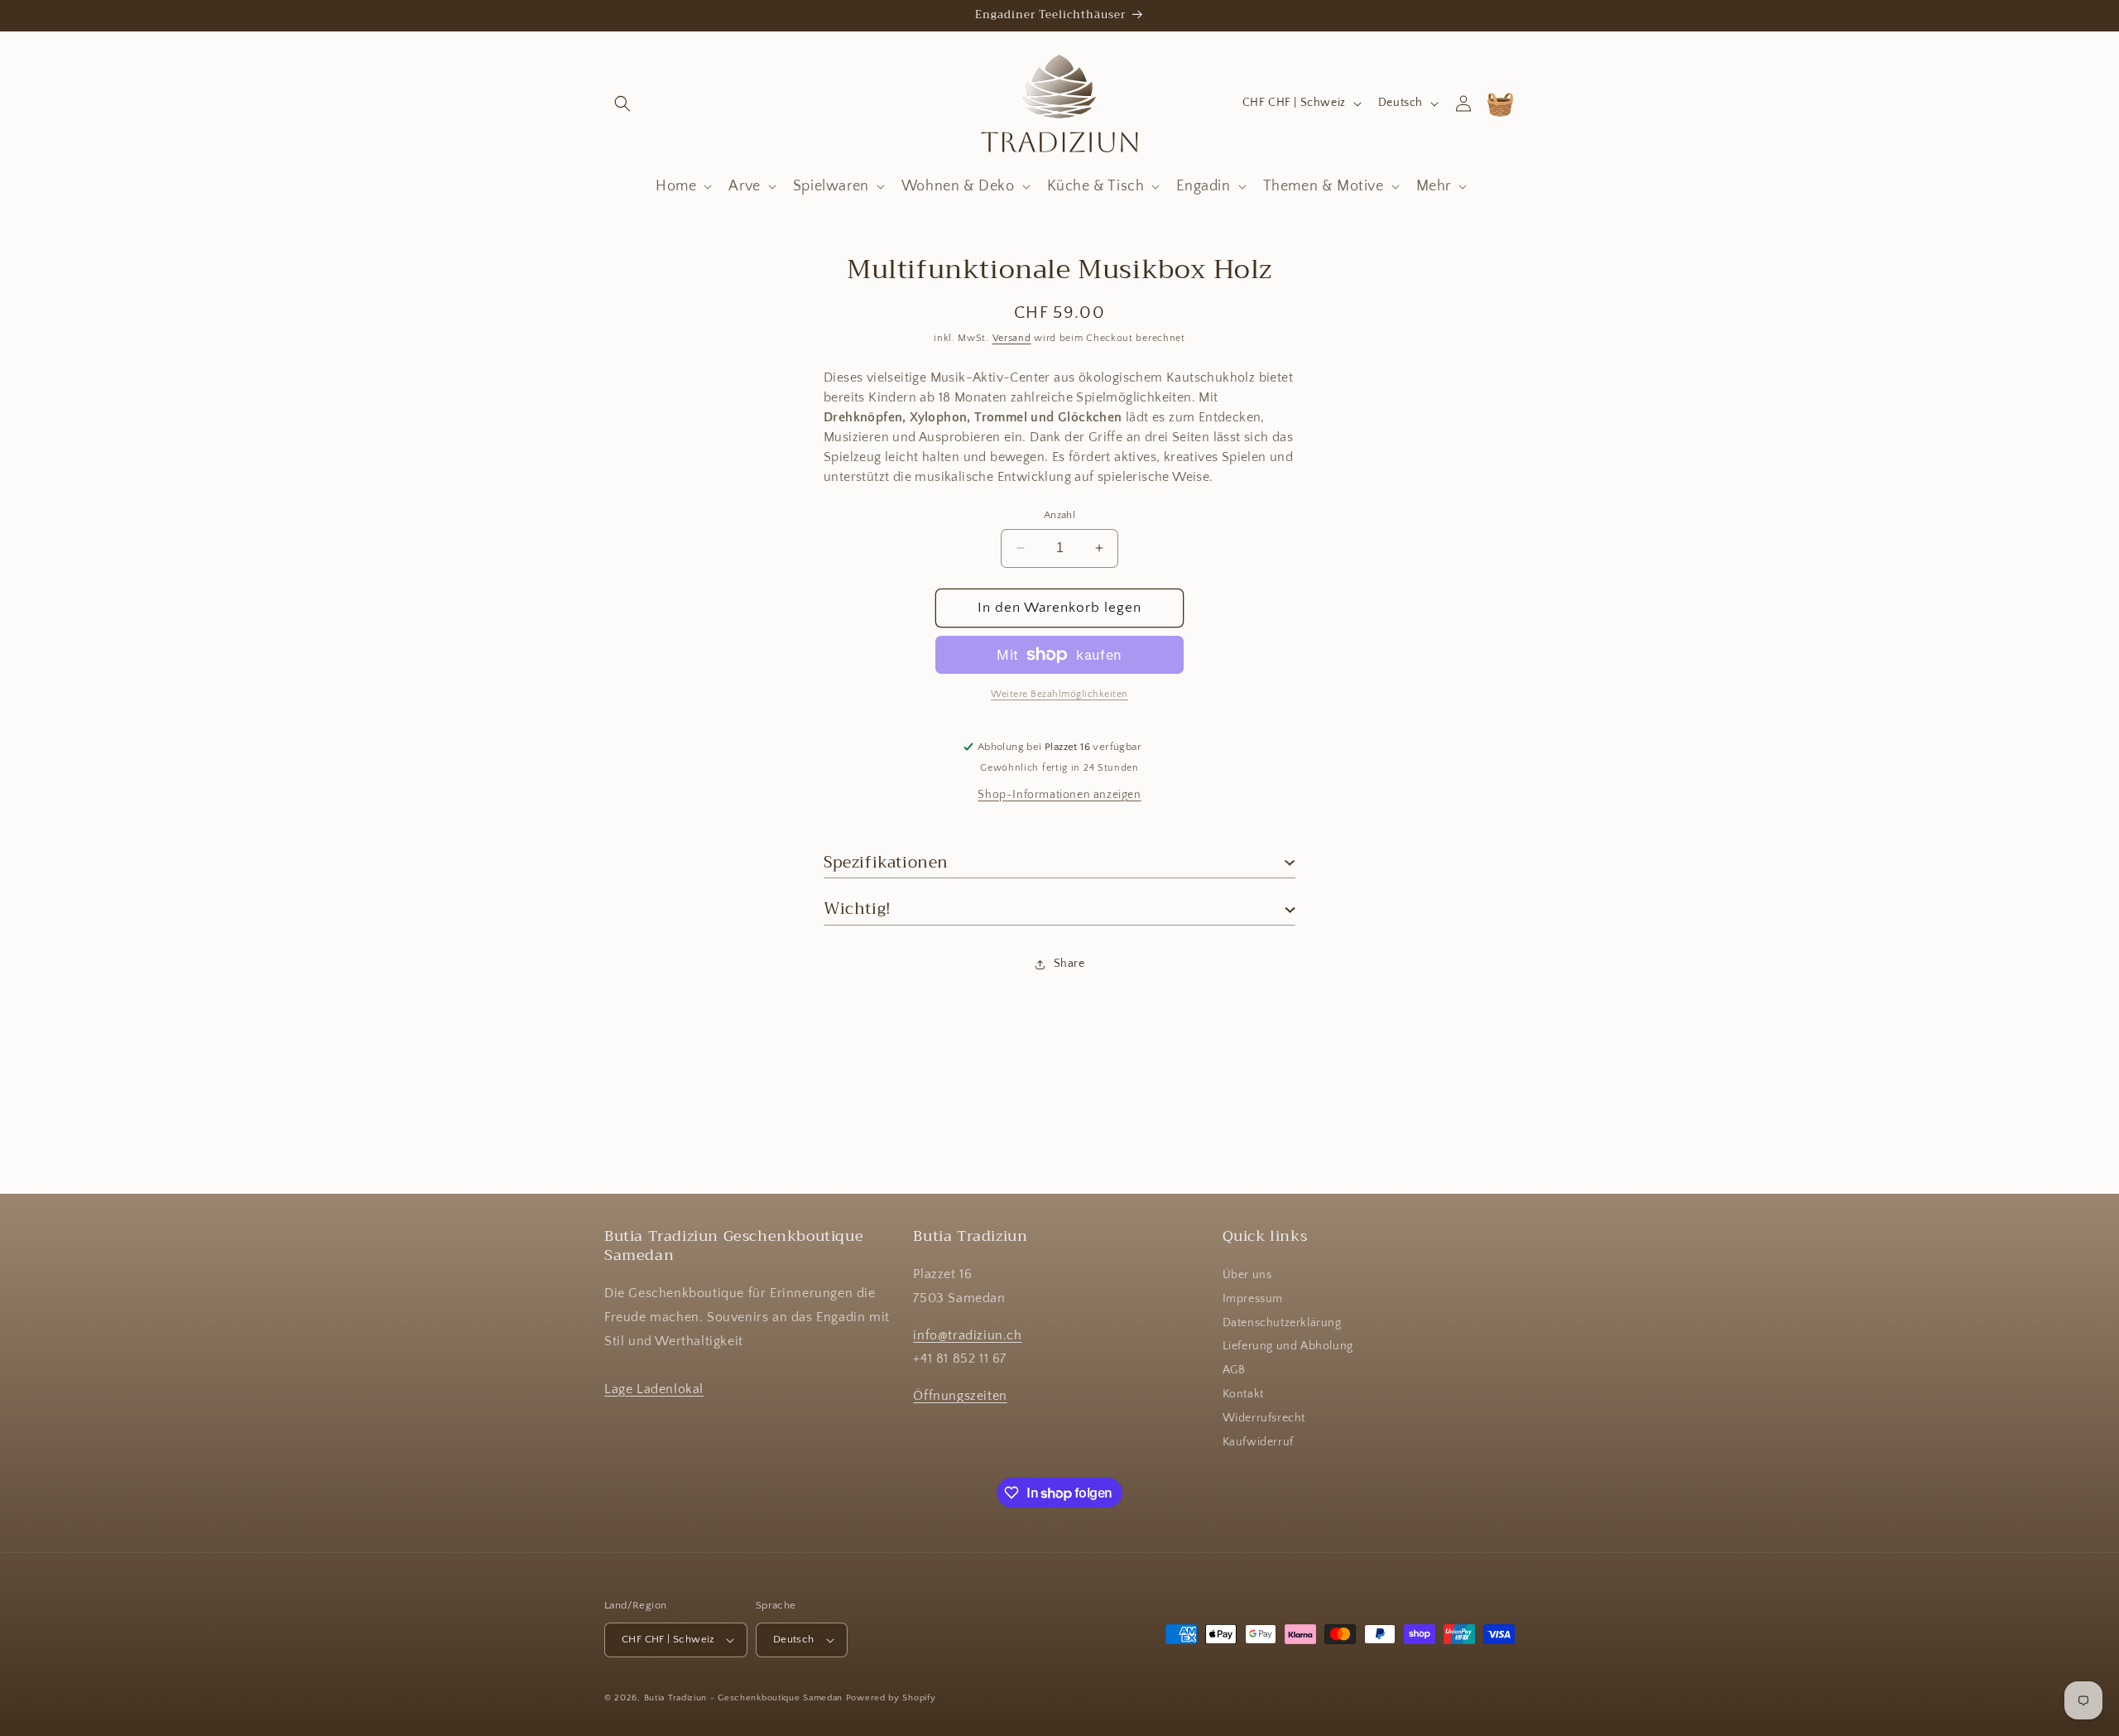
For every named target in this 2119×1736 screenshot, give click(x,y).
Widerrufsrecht (1264, 1418)
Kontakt (1243, 1394)
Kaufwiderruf (1258, 1442)
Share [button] (1069, 964)
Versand (1012, 338)
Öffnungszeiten (960, 1396)
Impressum (1253, 1299)
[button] (622, 103)
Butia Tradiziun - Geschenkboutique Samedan (743, 1698)
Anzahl (1059, 515)
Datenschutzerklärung (1282, 1323)
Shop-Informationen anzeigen (1059, 795)
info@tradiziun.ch (967, 1335)
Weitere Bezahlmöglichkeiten (1059, 694)
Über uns (1247, 1275)
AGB (1234, 1370)
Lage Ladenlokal (654, 1389)
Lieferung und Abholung (1288, 1346)
